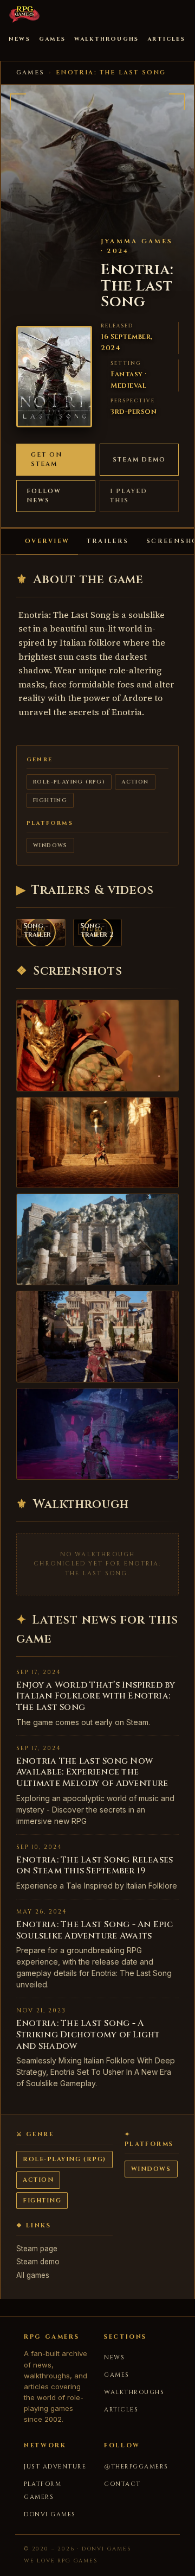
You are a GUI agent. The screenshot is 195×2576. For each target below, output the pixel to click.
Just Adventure (55, 2467)
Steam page (37, 2249)
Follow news (44, 496)
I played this (129, 496)
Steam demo (139, 460)
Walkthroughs (106, 39)
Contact (122, 2484)
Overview (47, 541)
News (19, 39)
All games (33, 2275)
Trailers (108, 541)
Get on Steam (47, 460)
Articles (166, 39)
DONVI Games (50, 2514)
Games (52, 39)
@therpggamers (136, 2467)
